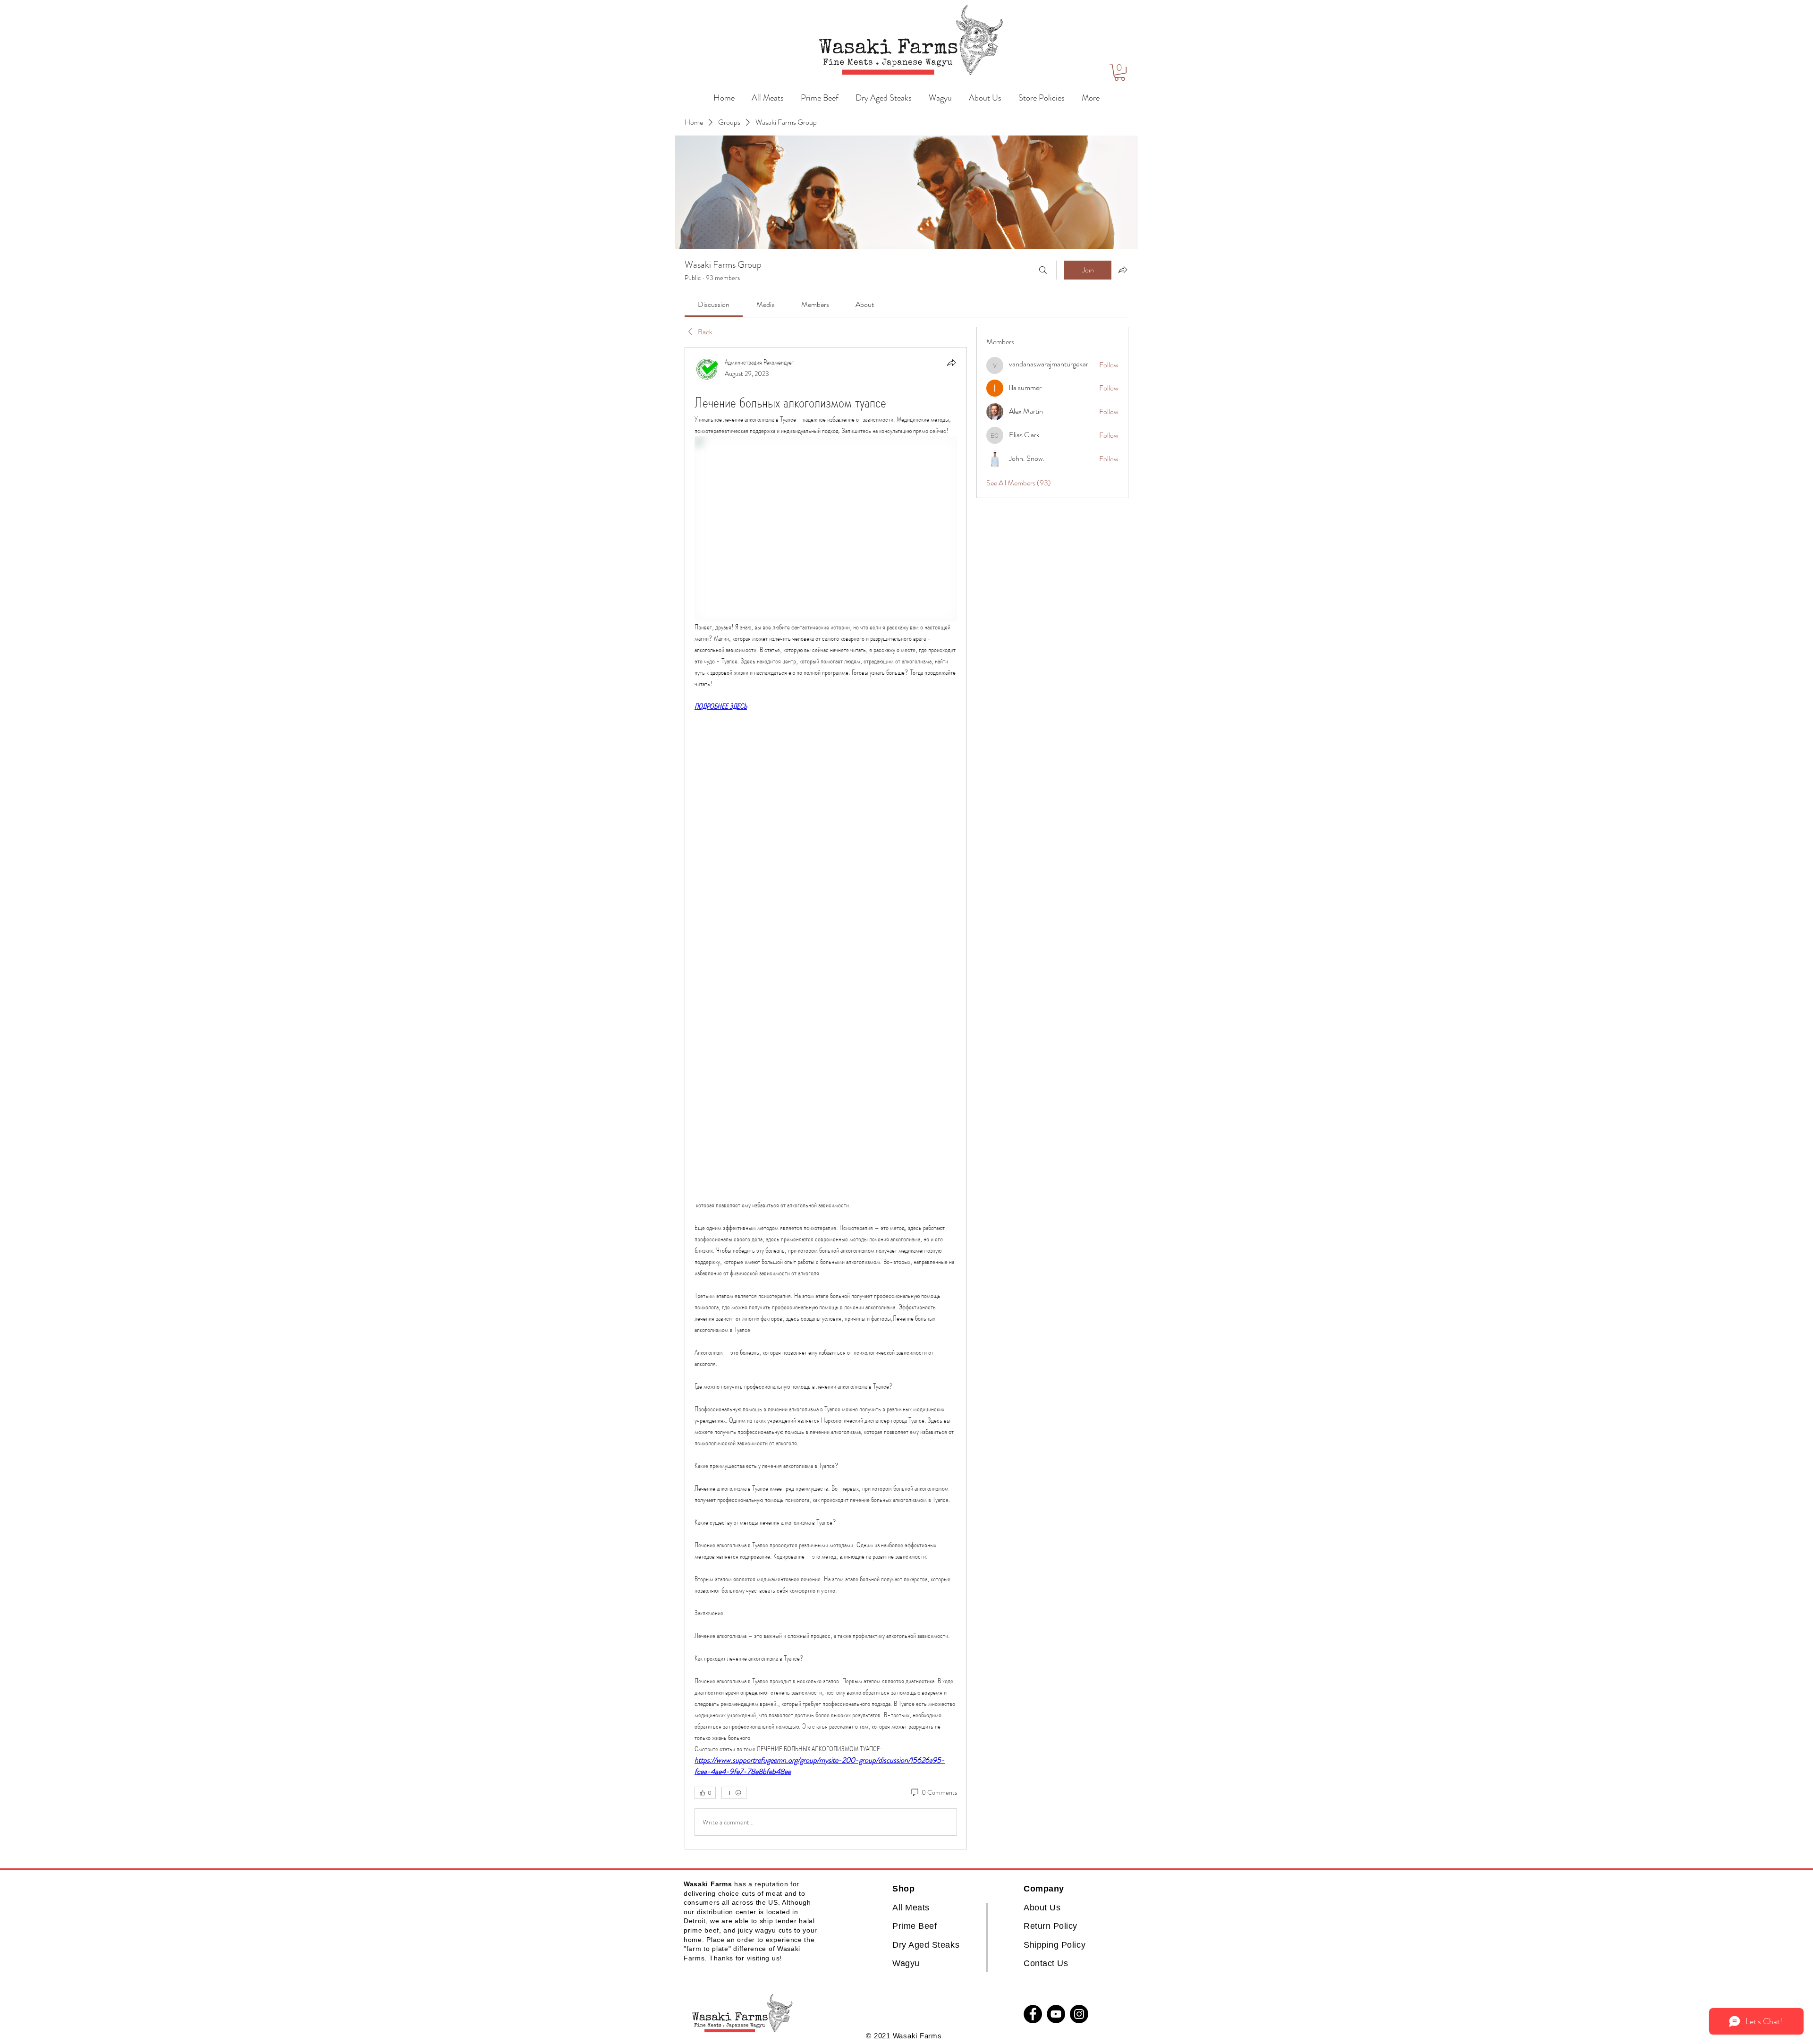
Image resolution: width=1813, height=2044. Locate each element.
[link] (714, 304)
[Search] (1043, 270)
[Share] (951, 363)
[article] (826, 1098)
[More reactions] (734, 1793)
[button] (1120, 72)
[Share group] (1123, 270)
